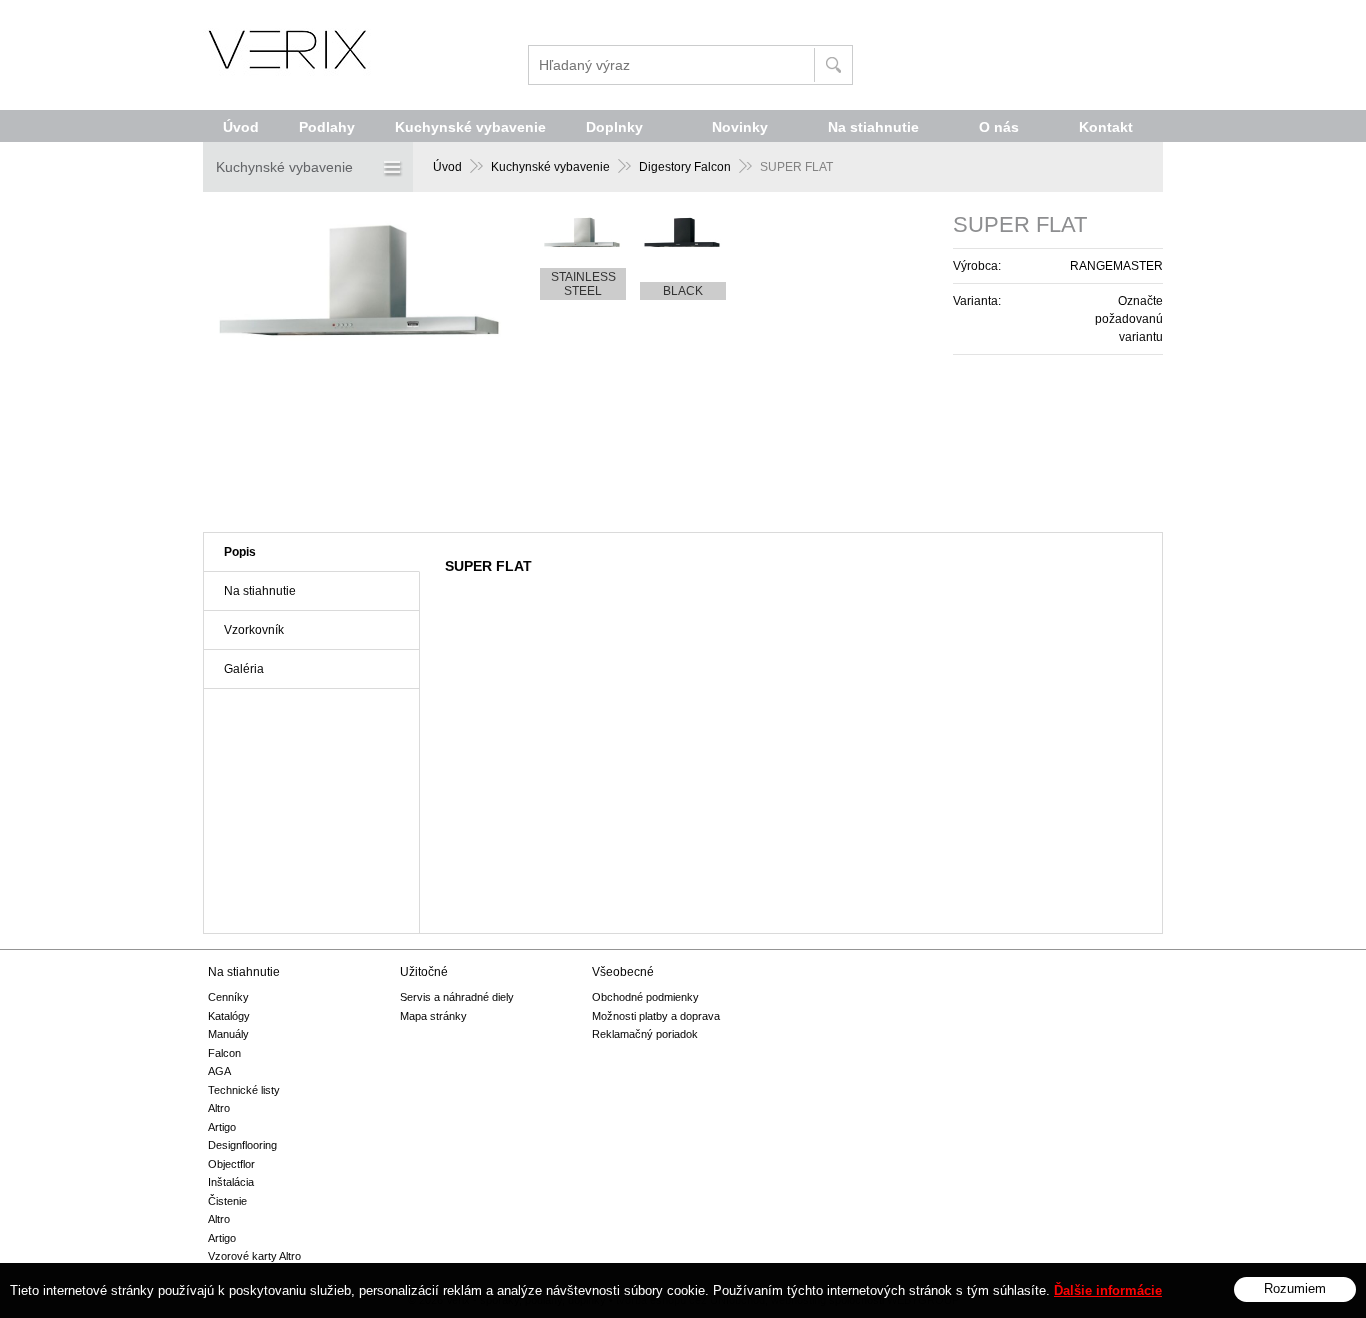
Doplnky (614, 127)
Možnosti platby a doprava (656, 1016)
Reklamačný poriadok (645, 1034)
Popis (240, 552)
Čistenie (227, 1201)
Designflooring (242, 1145)
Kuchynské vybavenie (550, 167)
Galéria (244, 669)
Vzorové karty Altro (254, 1256)
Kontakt (1106, 127)
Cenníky (228, 997)
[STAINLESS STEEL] (583, 233)
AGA (219, 1071)
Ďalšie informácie (1108, 1290)
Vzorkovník (254, 630)
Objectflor (231, 1164)
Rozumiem (1295, 1288)
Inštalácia (231, 1182)
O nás (999, 127)
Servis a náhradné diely (457, 997)
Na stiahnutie (260, 591)
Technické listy (244, 1090)
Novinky (740, 127)
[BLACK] (683, 233)
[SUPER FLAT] (363, 345)
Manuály (228, 1034)
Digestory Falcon (685, 167)
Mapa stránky (433, 1016)
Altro (219, 1108)
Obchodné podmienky (645, 997)
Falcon (224, 1053)
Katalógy (229, 1016)
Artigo (222, 1127)
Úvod (447, 167)
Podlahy (327, 127)
